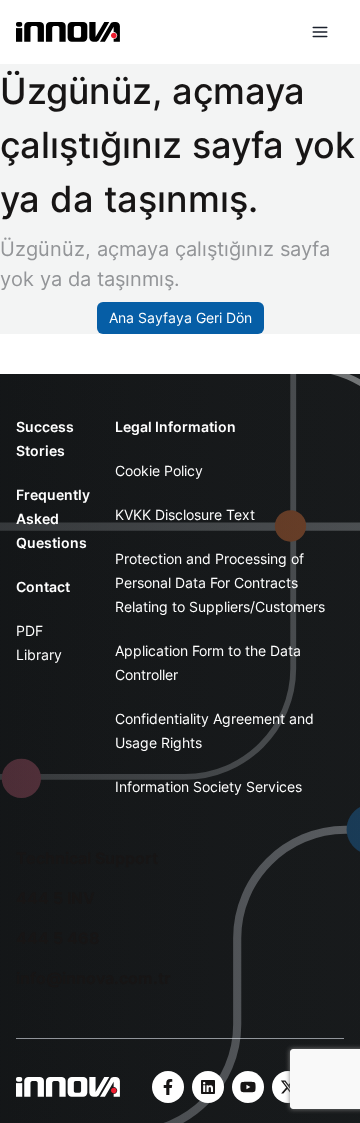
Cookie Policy (159, 470)
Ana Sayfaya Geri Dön (180, 317)
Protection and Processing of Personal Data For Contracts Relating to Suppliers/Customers (220, 582)
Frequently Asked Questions (53, 518)
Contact (43, 586)
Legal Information (175, 426)
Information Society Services (208, 786)
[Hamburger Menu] (320, 32)
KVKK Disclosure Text (185, 514)
